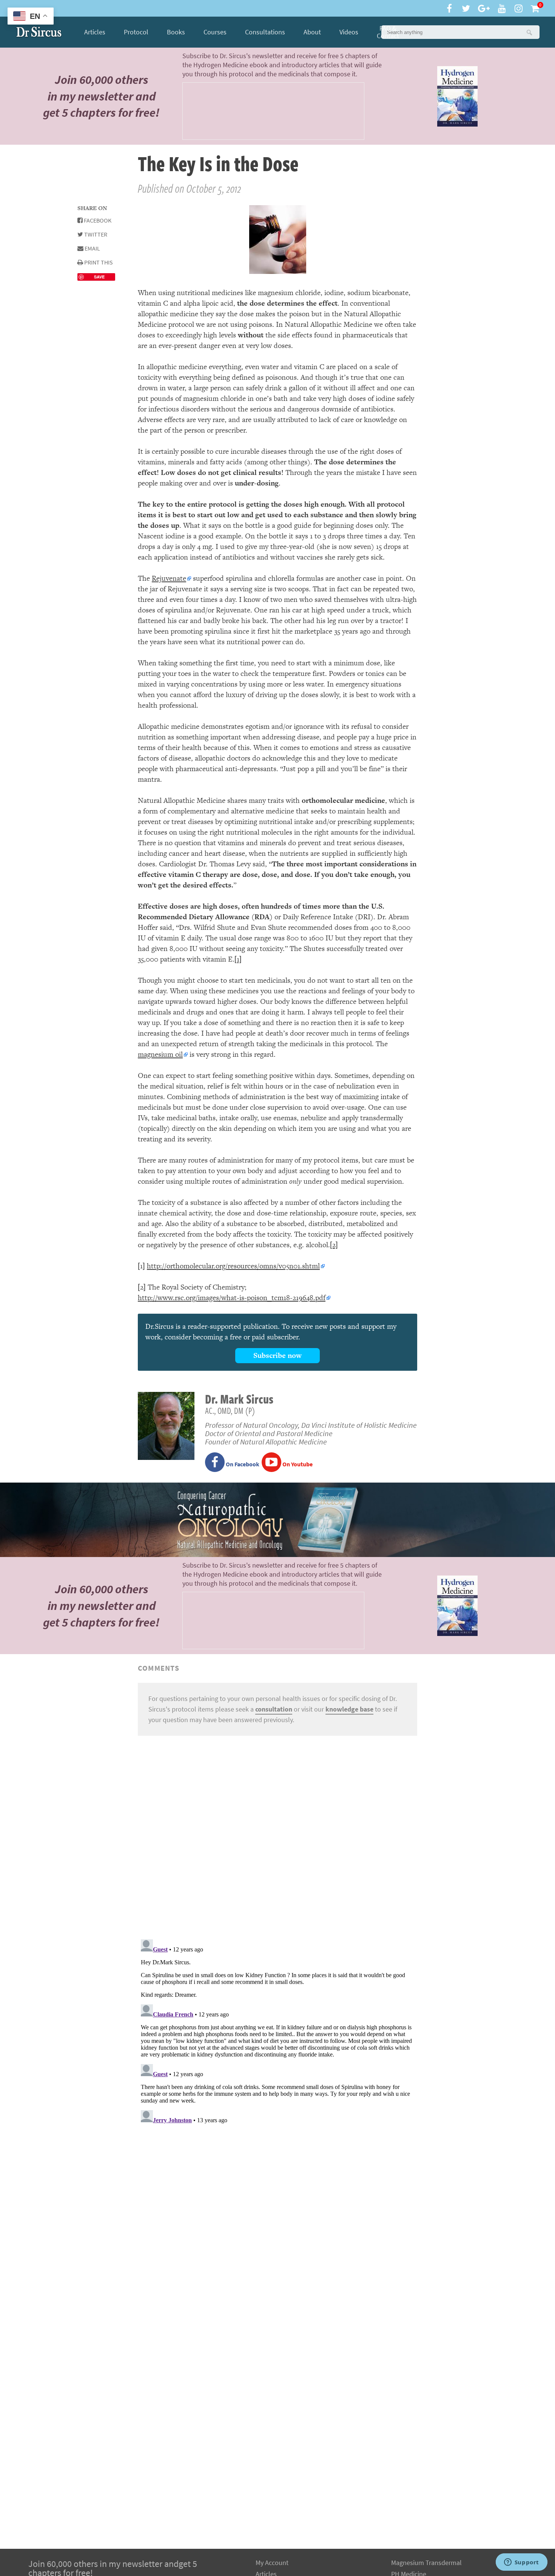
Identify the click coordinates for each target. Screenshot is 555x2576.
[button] (529, 32)
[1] (238, 959)
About (312, 32)
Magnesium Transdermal (426, 2563)
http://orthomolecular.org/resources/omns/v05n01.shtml (233, 1266)
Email (92, 248)
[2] (334, 1245)
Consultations (265, 32)
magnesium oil (160, 1054)
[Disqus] (277, 1836)
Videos (349, 32)
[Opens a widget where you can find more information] (521, 2563)
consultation (274, 1709)
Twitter (95, 234)
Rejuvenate (169, 578)
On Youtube (297, 1464)
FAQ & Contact (388, 32)
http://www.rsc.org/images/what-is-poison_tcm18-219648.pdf (232, 1298)
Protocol (136, 32)
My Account (272, 2563)
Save (99, 277)
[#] (39, 32)
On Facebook (242, 1464)
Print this (98, 262)
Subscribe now (277, 1355)
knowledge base (349, 1709)
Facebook (97, 220)
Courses (215, 32)
